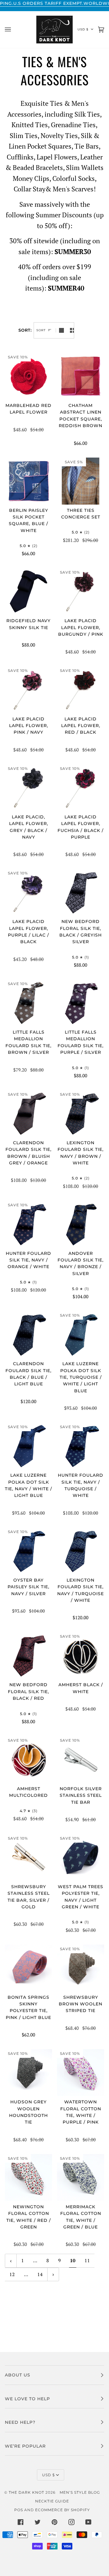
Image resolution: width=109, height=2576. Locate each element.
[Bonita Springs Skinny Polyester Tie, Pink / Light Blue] (28, 1968)
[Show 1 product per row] (61, 330)
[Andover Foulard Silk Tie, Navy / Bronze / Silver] (81, 1224)
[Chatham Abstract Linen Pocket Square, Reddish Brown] (81, 376)
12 (12, 2274)
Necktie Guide (52, 2501)
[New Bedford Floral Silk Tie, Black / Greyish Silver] (81, 892)
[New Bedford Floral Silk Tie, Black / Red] (28, 1655)
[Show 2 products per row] (72, 330)
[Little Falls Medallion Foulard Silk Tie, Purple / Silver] (81, 1003)
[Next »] (53, 2274)
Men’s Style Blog (80, 2492)
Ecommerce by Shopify (63, 2510)
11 (87, 2260)
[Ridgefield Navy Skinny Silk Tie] (28, 591)
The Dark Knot (26, 2492)
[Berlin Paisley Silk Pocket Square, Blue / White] (28, 481)
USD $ (83, 29)
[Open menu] (14, 30)
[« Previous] (11, 2261)
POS (19, 2510)
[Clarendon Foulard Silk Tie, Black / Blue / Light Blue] (28, 1334)
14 (40, 2274)
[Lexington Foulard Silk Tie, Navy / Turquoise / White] (81, 1551)
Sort (41, 330)
